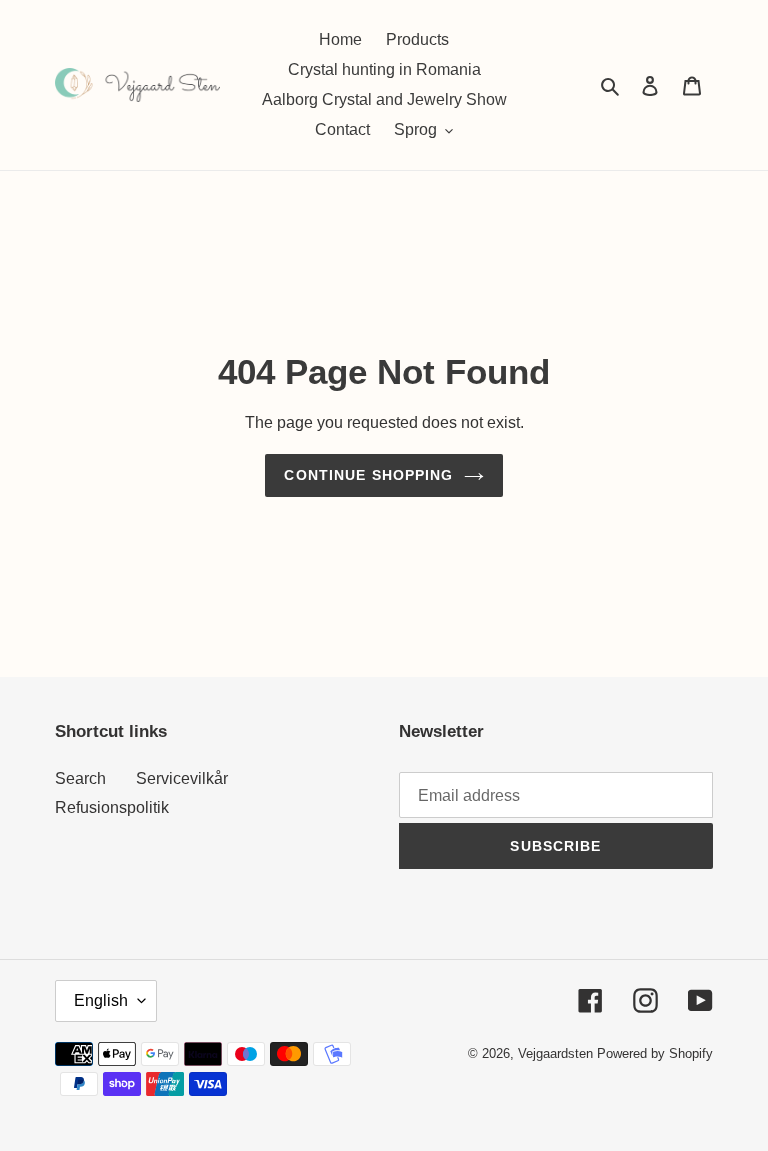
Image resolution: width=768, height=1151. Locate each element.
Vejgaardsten (555, 1053)
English (101, 1000)
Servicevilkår (182, 778)
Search (80, 778)
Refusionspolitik (112, 807)
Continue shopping (368, 475)
